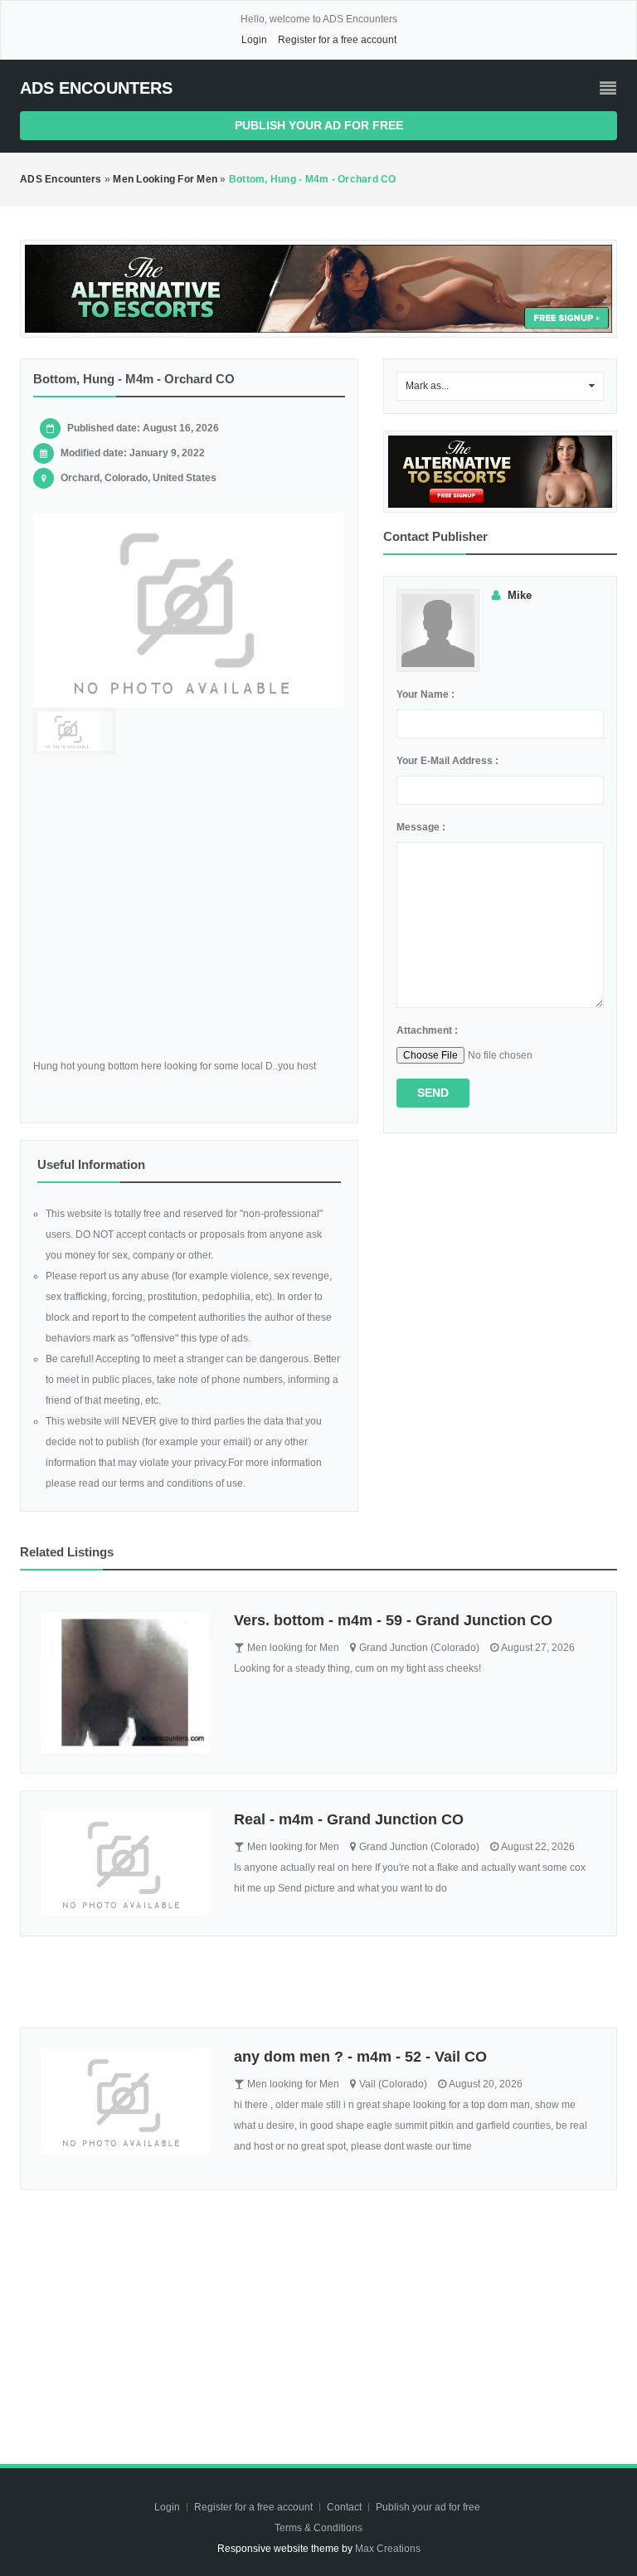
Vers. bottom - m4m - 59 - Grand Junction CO (393, 1620)
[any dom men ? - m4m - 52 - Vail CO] (125, 2101)
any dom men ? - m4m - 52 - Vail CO (360, 2057)
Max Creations (388, 2549)
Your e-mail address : (447, 761)
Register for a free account (337, 40)
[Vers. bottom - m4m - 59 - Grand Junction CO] (125, 1682)
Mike (520, 595)
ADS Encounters (96, 88)
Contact (345, 2507)
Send (433, 1093)
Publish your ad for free (319, 125)
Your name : (425, 694)
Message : (421, 827)
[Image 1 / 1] (189, 611)
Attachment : (427, 1030)
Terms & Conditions (318, 2528)
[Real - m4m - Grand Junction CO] (125, 1864)
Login (254, 40)
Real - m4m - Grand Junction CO (349, 1819)
